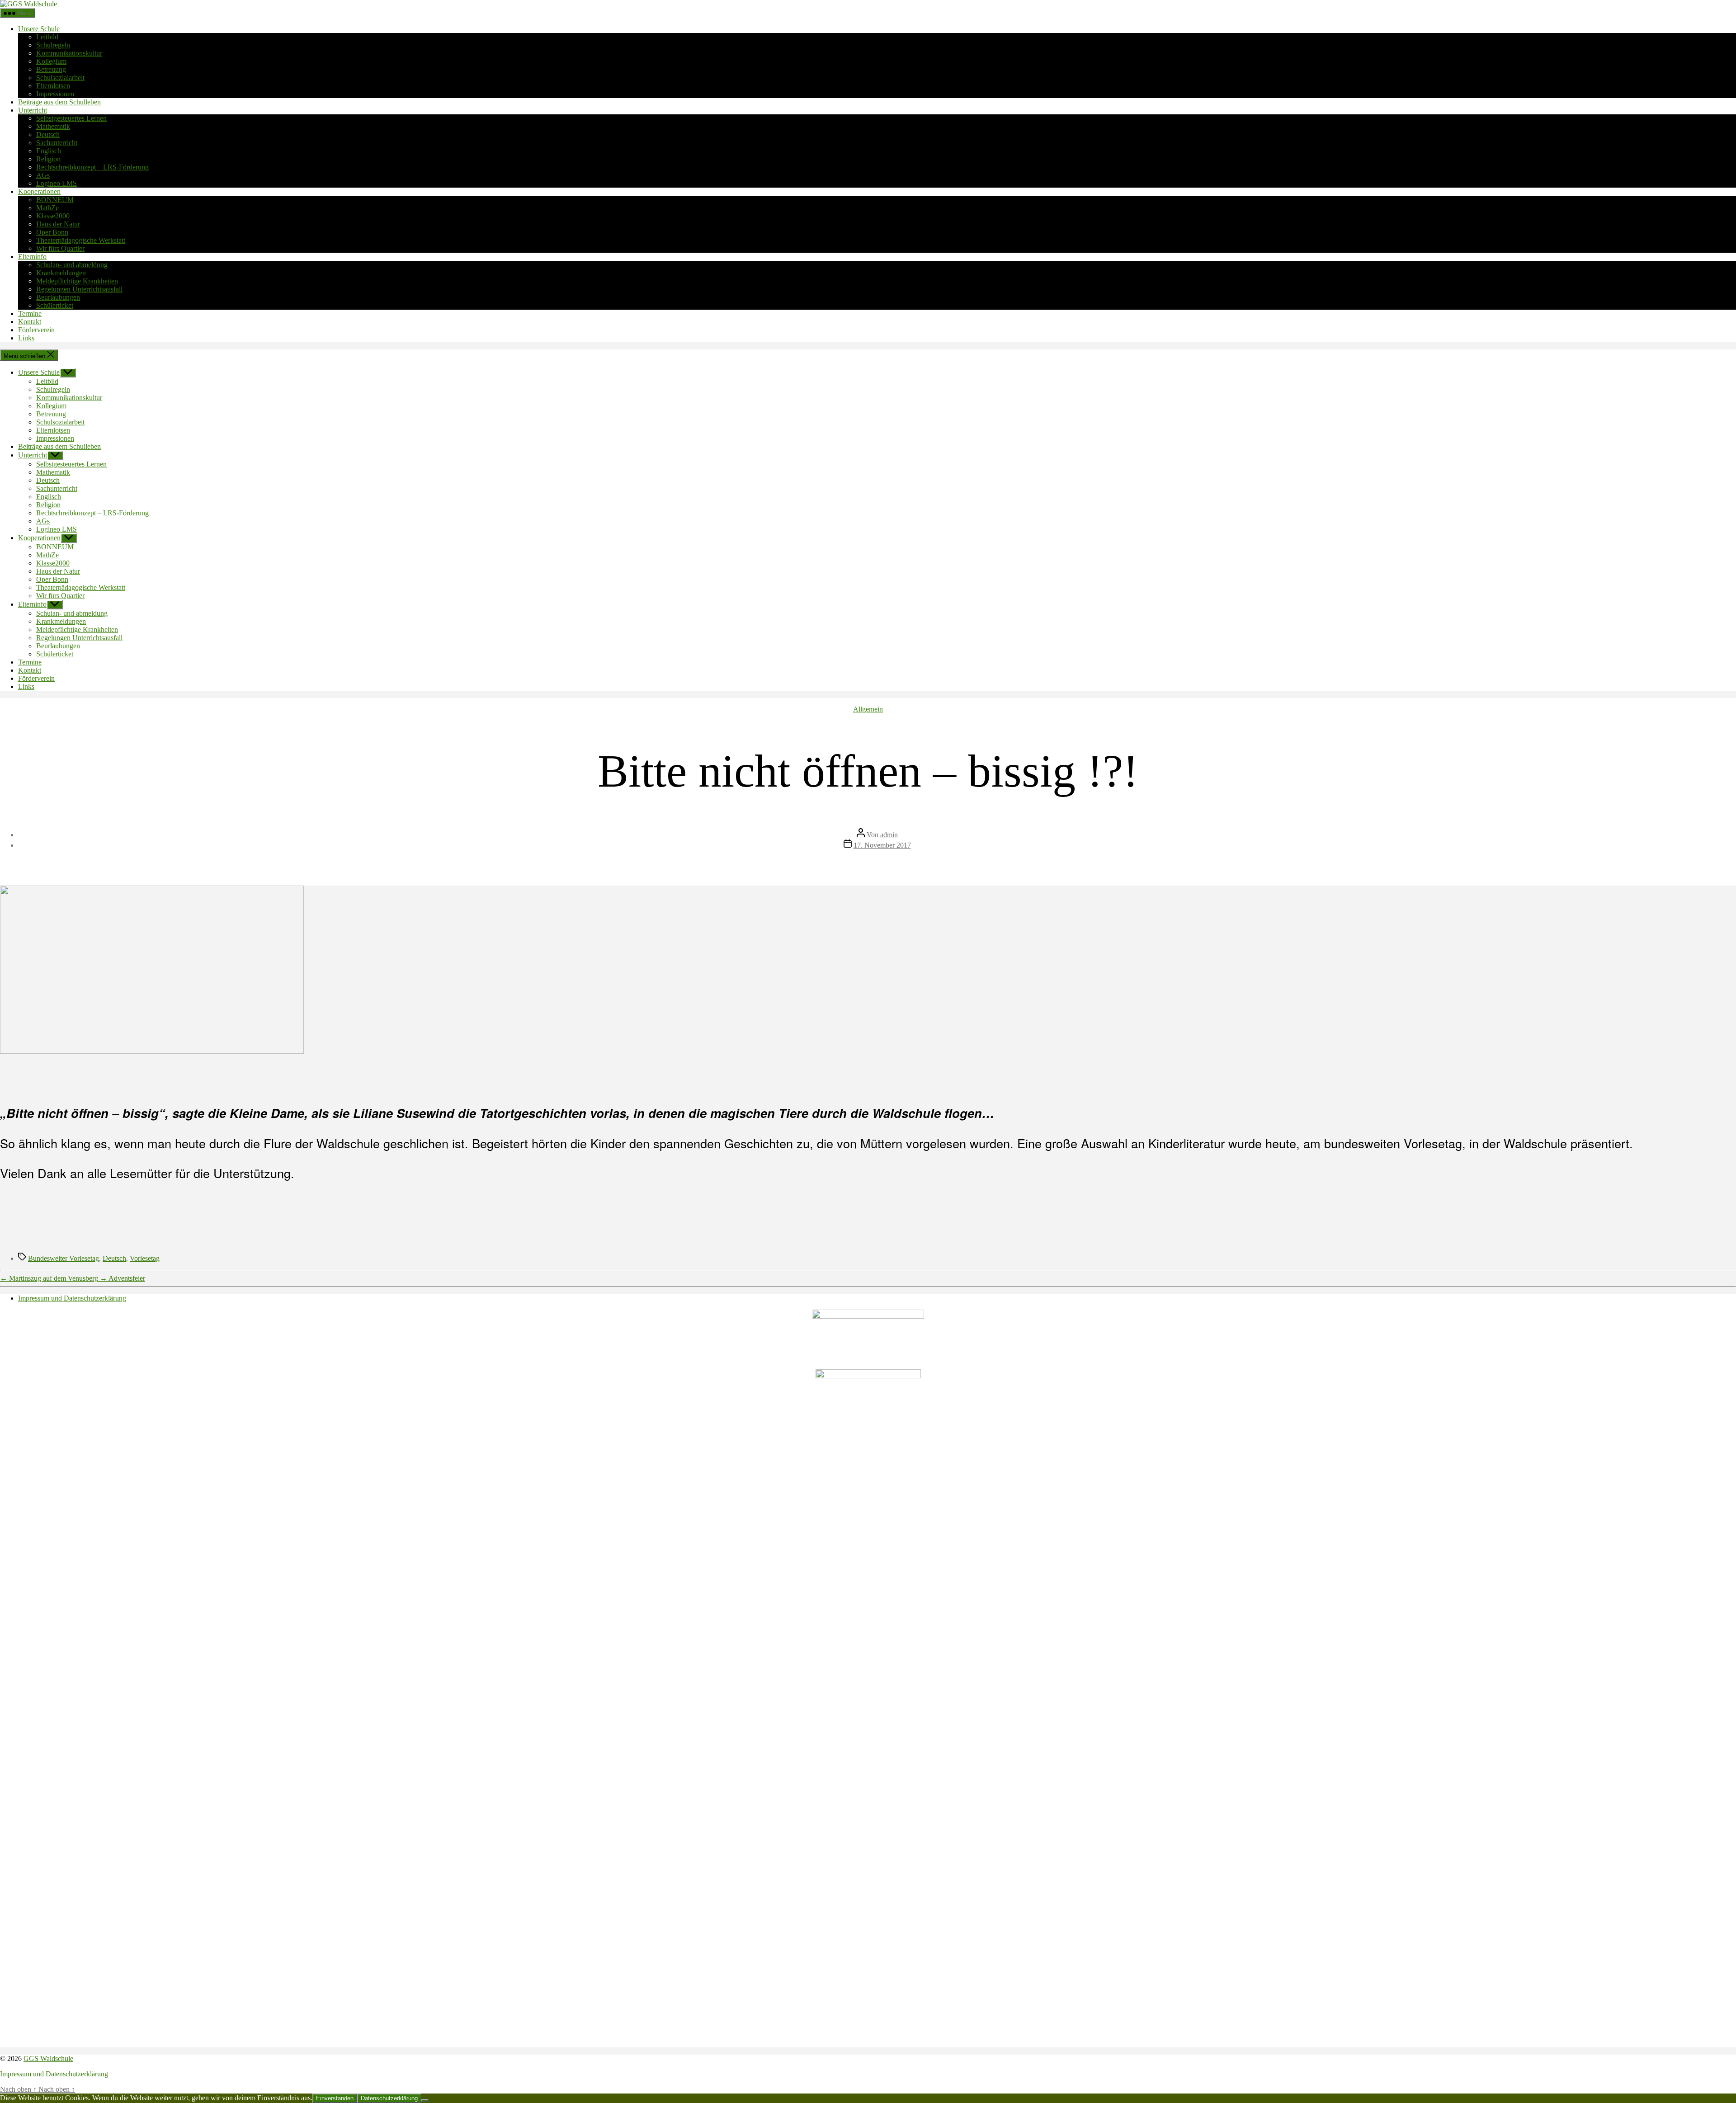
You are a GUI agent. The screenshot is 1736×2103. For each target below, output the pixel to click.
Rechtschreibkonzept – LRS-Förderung (92, 167)
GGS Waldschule (48, 2058)
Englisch (49, 151)
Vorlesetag (145, 1258)
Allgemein (868, 709)
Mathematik (53, 126)
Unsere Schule (39, 29)
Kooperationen (39, 191)
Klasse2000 (53, 216)
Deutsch (48, 134)
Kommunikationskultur (69, 53)
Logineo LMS (57, 183)
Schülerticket (55, 305)
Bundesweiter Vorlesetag (64, 1258)
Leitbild (47, 37)
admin (889, 835)
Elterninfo (32, 257)
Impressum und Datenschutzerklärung (72, 1298)
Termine (30, 314)
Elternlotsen (53, 86)
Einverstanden (335, 2098)
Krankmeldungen (61, 273)
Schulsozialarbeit (60, 78)
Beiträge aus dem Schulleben (59, 102)
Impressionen (55, 94)
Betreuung (51, 69)
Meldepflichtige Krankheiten (77, 281)
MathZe (47, 208)
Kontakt (30, 322)
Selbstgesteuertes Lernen (71, 118)
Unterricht (33, 110)
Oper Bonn (52, 232)
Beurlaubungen (58, 297)
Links (26, 338)
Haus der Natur (58, 224)
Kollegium (51, 61)
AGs (43, 175)
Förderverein (36, 330)
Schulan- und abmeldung (72, 265)
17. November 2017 (882, 845)
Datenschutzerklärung (389, 2098)
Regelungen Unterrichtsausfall (79, 289)
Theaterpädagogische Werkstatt (81, 240)
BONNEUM (55, 200)
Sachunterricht (57, 143)
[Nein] (425, 2100)
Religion (48, 159)
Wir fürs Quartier (60, 248)
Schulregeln (53, 45)
